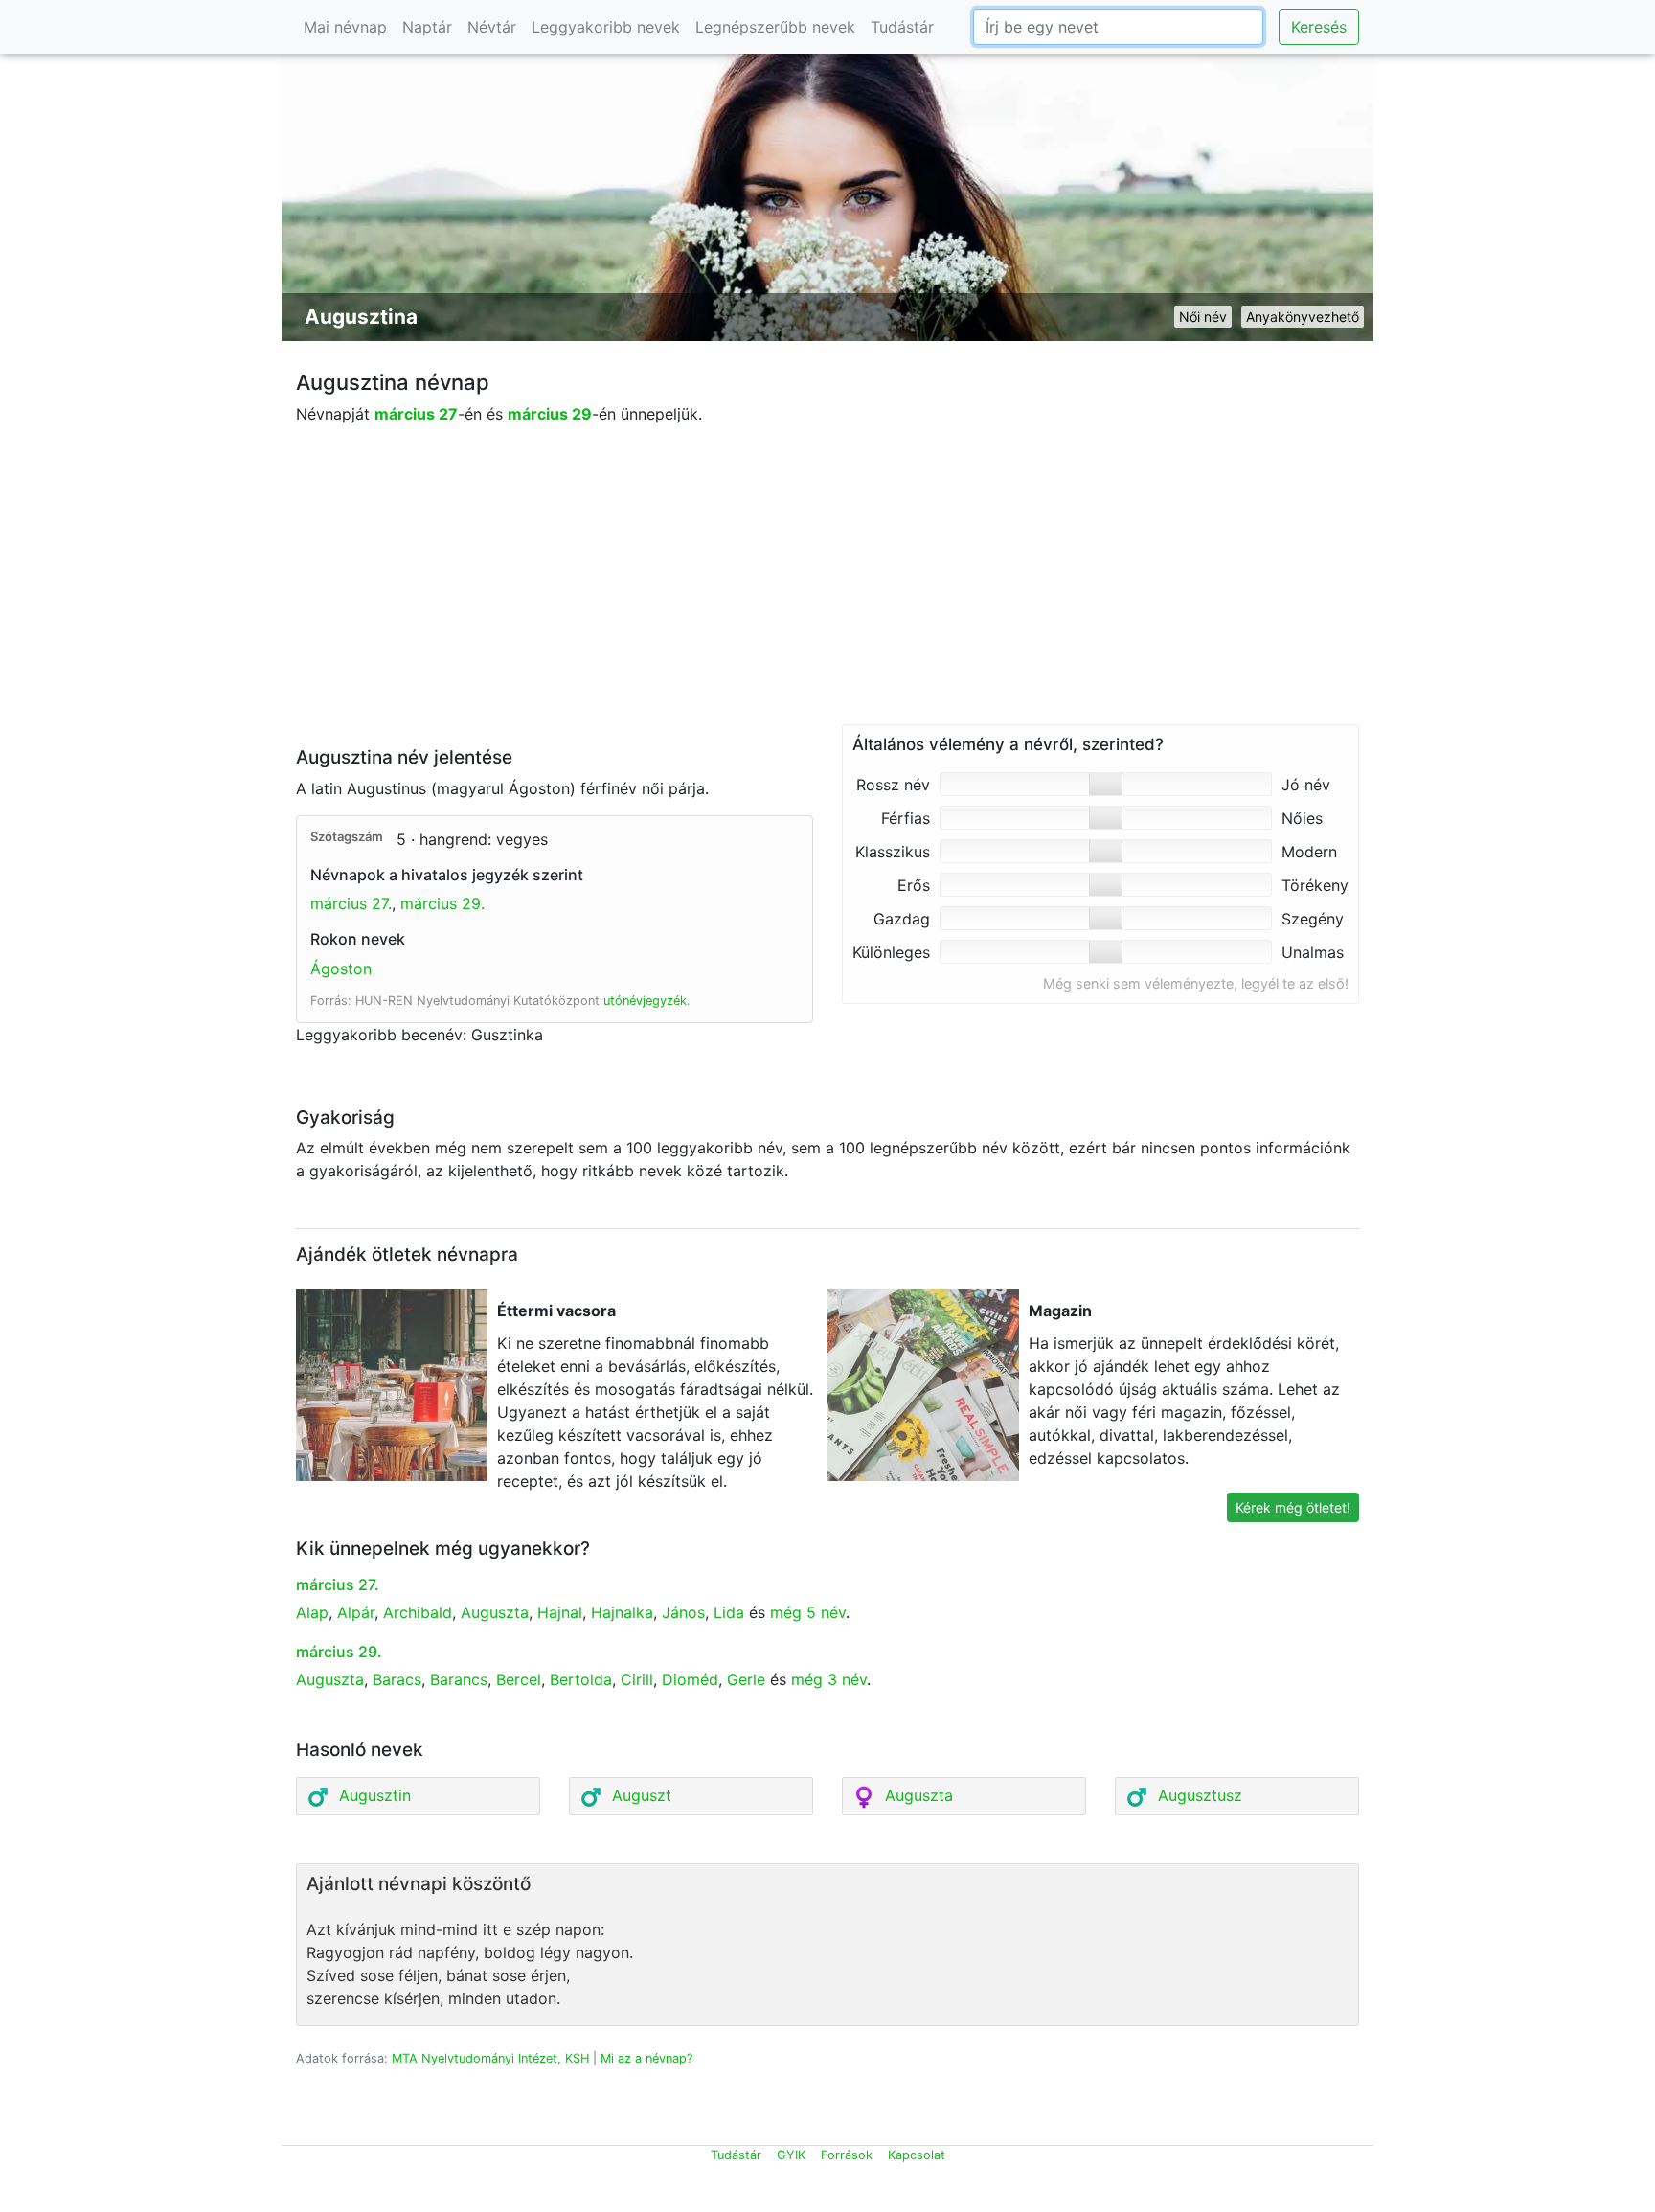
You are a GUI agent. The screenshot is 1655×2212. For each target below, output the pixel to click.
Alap (312, 1612)
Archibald (418, 1612)
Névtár (492, 27)
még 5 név (808, 1612)
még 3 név (829, 1679)
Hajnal (560, 1612)
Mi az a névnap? (646, 2058)
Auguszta (495, 1612)
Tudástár (902, 27)
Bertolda (581, 1679)
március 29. (442, 903)
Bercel (519, 1679)
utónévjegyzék (645, 1001)
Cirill (637, 1679)
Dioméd (690, 1679)
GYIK (791, 2155)
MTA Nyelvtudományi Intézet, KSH (490, 2058)
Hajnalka (622, 1612)
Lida (729, 1612)
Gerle (746, 1679)
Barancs (459, 1679)
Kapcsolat (917, 2155)
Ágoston (341, 969)
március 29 (550, 414)
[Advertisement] (827, 590)
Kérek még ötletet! (1293, 1507)
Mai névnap (345, 27)
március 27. (351, 903)
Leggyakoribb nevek (606, 27)
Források (847, 2155)
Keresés (1319, 27)
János (683, 1612)
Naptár (427, 27)
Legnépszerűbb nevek (775, 27)
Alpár (356, 1612)
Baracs (397, 1679)
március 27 (416, 414)
